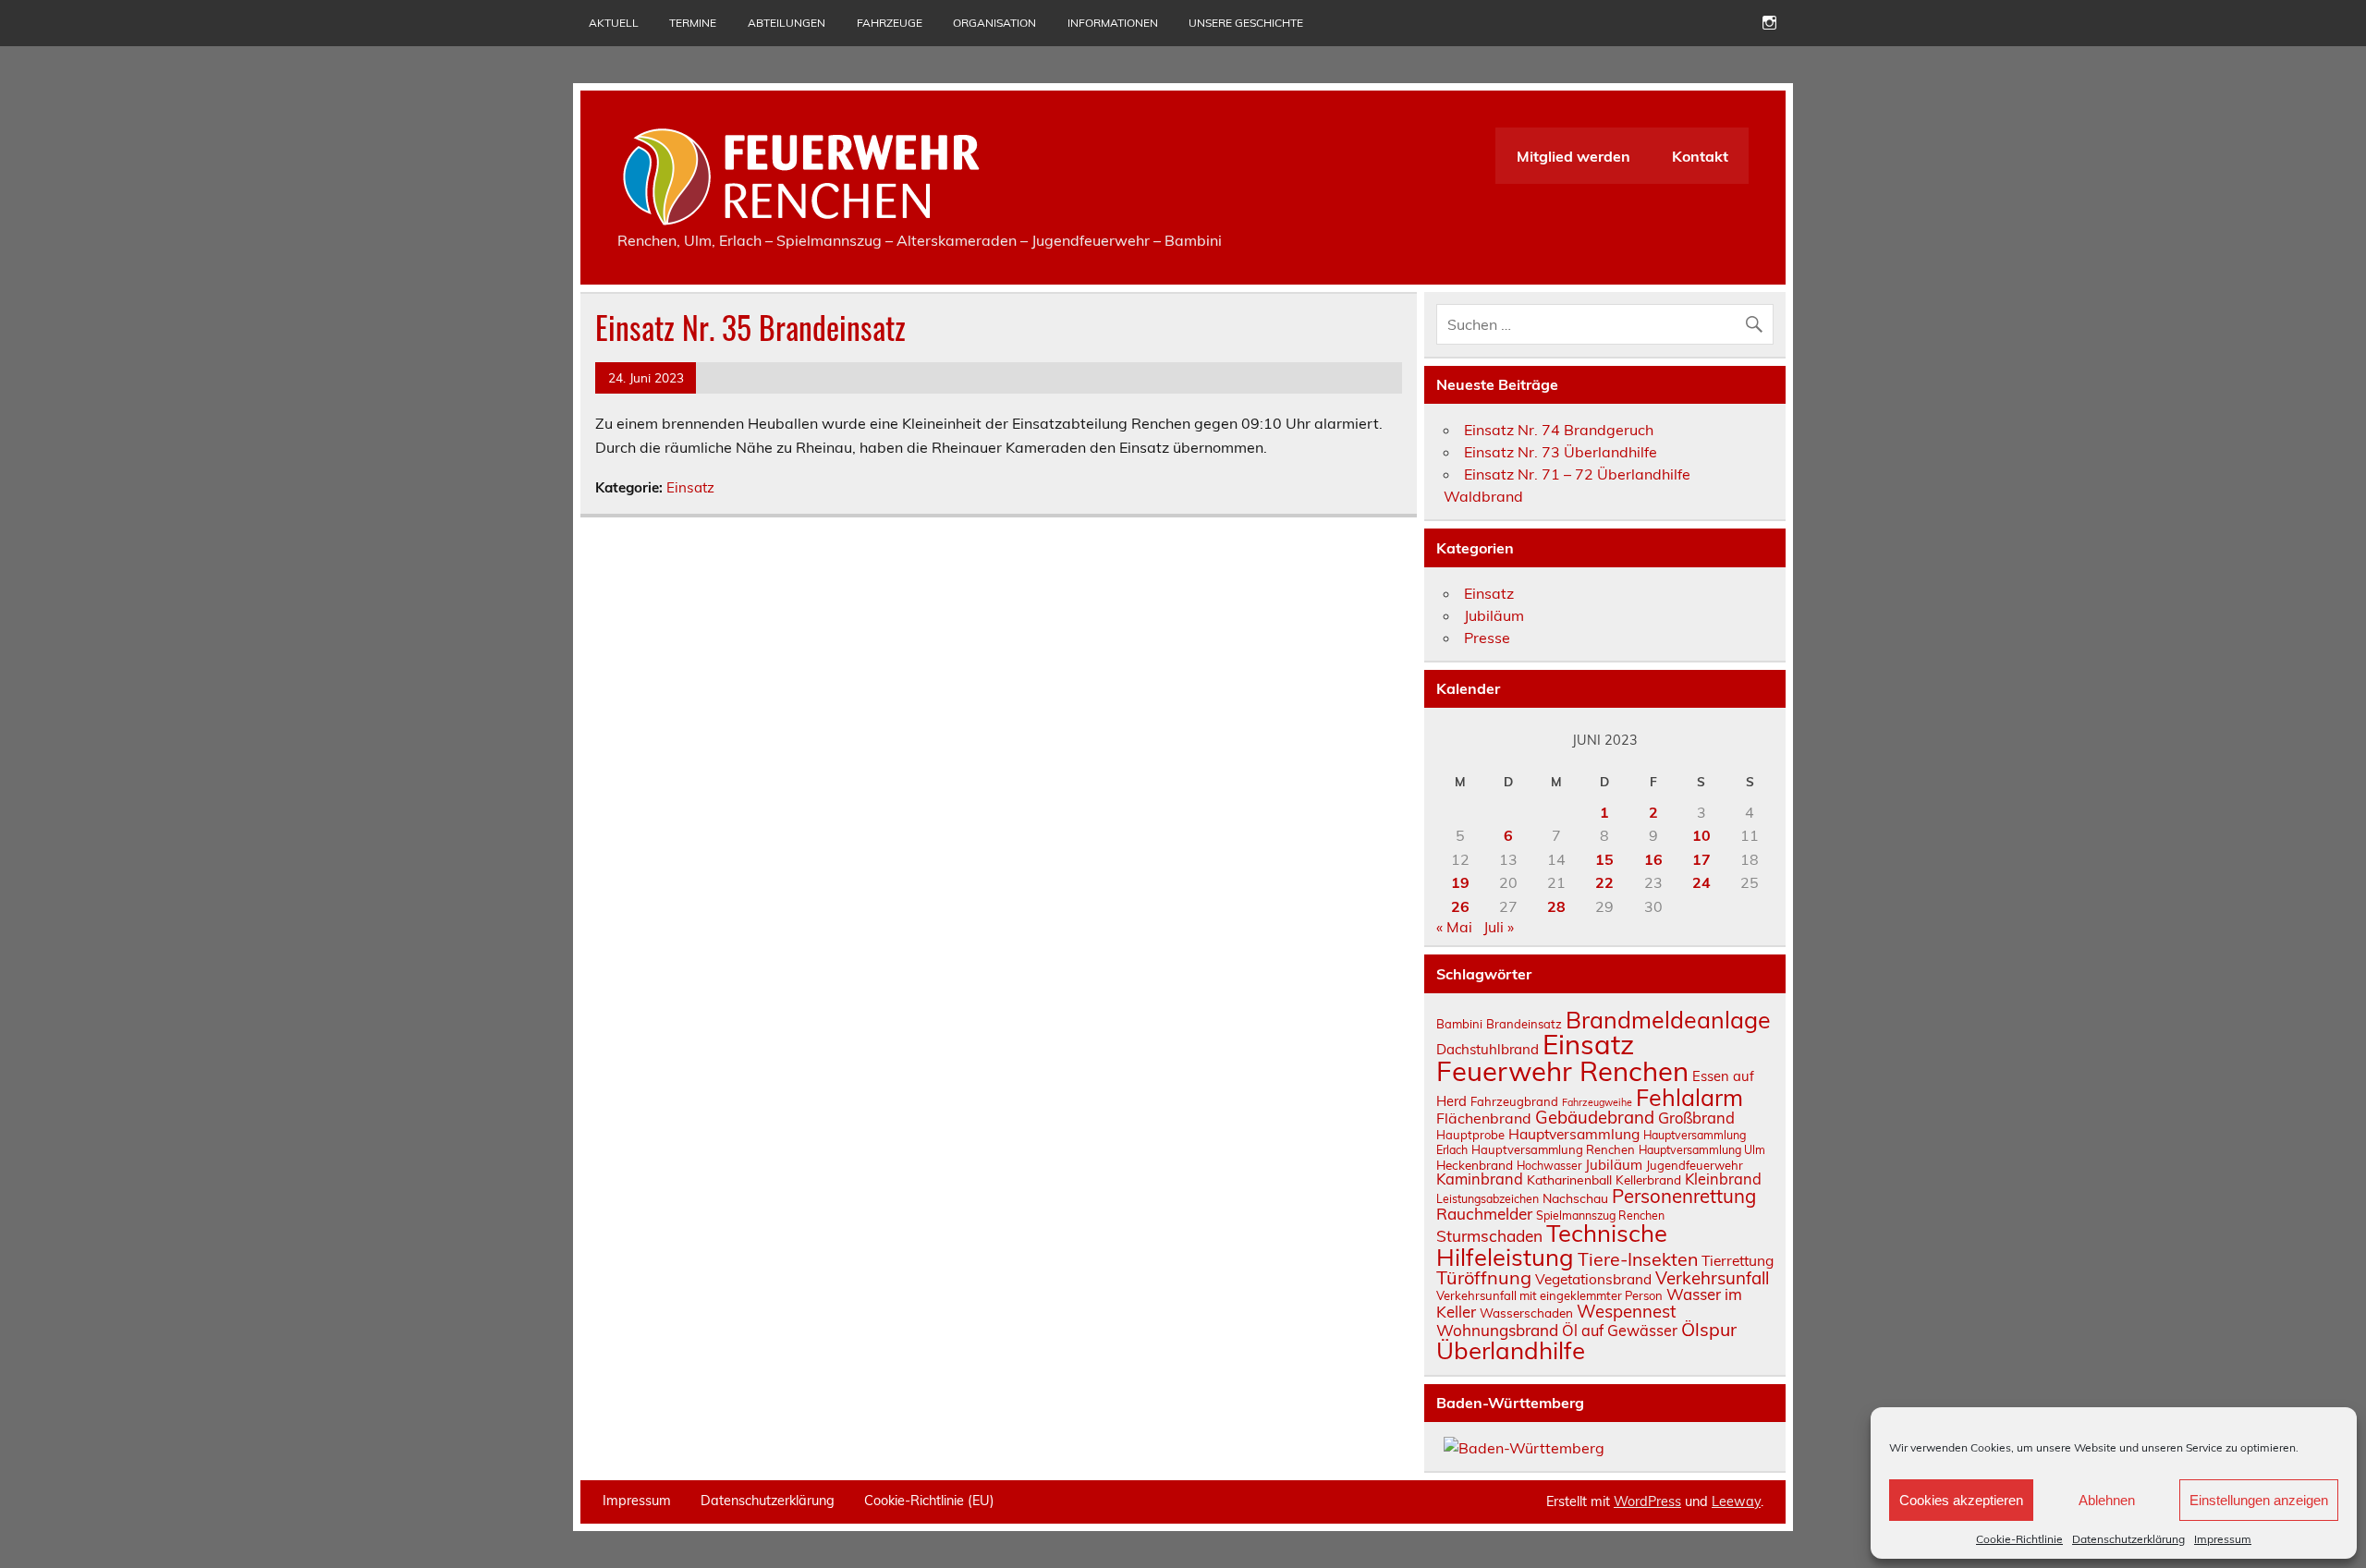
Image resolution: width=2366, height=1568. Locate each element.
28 (1556, 906)
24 (1701, 882)
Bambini (1459, 1024)
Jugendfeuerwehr (1695, 1165)
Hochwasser (1549, 1166)
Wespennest (1626, 1311)
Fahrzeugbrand (1514, 1101)
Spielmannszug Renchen (1600, 1216)
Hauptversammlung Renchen (1553, 1149)
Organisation (994, 23)
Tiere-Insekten (1638, 1259)
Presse (1487, 638)
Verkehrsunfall (1712, 1278)
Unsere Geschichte (1246, 23)
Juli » (1499, 927)
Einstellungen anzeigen (2259, 1500)
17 (1701, 859)
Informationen (1113, 23)
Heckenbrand (1475, 1165)
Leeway (1736, 1501)
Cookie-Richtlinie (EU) (929, 1501)
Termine (693, 23)
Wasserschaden (1526, 1313)
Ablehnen (2107, 1500)
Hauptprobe (1470, 1135)
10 (1701, 835)
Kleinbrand (1723, 1179)
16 (1653, 859)
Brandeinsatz (1524, 1024)
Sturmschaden (1489, 1236)
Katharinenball (1569, 1179)
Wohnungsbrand (1497, 1330)
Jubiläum (1494, 615)
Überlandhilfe (1511, 1350)
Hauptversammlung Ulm (1702, 1150)
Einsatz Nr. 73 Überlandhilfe (1561, 452)
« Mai (1454, 927)
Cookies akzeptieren (1961, 1500)
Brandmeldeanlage (1668, 1020)
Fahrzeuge (890, 23)
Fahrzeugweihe (1597, 1102)
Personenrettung (1684, 1196)
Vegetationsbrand (1593, 1279)
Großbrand (1696, 1118)
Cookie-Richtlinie (2019, 1539)
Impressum (2223, 1539)
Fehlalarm (1689, 1097)
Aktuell (614, 23)
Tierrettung (1738, 1260)
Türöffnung (1484, 1277)
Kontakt (1700, 156)
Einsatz (690, 487)
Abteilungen (787, 23)
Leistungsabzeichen (1488, 1199)
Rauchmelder (1484, 1214)
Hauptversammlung (1574, 1134)
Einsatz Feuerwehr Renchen (1562, 1057)
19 (1460, 882)
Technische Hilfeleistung (1552, 1245)
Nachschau (1575, 1198)
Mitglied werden (1573, 156)
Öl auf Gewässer (1620, 1331)
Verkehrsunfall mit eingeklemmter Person (1549, 1295)
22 (1604, 882)
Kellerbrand (1648, 1179)
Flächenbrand (1484, 1118)
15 (1604, 859)
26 (1460, 906)
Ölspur (1709, 1329)
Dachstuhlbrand (1488, 1049)
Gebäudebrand (1595, 1117)
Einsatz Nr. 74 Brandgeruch (1559, 430)
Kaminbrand (1480, 1179)
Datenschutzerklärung (2128, 1539)
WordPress (1647, 1501)
